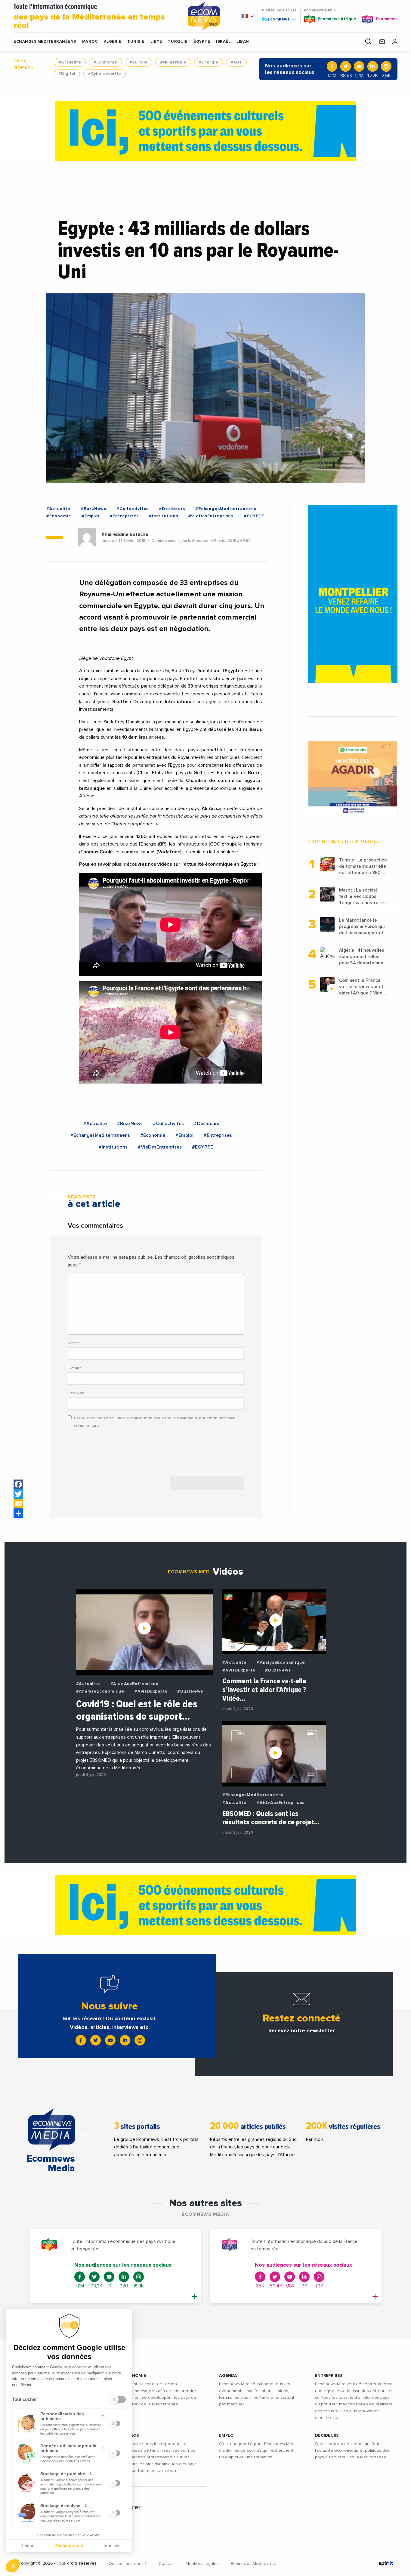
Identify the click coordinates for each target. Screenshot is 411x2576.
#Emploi (91, 516)
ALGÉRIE (113, 42)
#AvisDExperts (151, 1691)
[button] (13, 2566)
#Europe (139, 62)
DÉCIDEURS (327, 2435)
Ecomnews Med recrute (254, 2564)
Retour (27, 2546)
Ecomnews (276, 19)
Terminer (111, 2546)
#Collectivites (133, 509)
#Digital (67, 74)
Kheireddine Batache (125, 534)
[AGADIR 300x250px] (353, 778)
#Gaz (236, 62)
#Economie (105, 62)
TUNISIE (136, 42)
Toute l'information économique (89, 17)
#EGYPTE (254, 516)
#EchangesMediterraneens (226, 509)
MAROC (90, 42)
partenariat (144, 765)
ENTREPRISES (329, 2376)
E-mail (75, 1368)
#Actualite (70, 62)
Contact (166, 2564)
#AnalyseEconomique (100, 1691)
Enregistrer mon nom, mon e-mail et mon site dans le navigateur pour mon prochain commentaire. (155, 1422)
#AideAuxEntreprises (134, 1684)
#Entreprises (124, 516)
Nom (74, 1343)
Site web (76, 1393)
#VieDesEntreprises (211, 516)
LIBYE (156, 42)
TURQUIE (178, 42)
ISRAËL (223, 42)
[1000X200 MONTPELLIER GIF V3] (205, 131)
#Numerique (173, 62)
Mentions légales (202, 2564)
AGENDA (228, 2376)
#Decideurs (172, 509)
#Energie (209, 62)
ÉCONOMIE (134, 2376)
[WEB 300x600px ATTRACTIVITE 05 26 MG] (353, 594)
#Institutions (163, 516)
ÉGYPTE (202, 42)
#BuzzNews (93, 509)
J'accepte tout (69, 2546)
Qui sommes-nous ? (128, 2564)
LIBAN (243, 42)
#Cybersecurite (104, 74)
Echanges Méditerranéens (45, 42)
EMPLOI (227, 2435)
